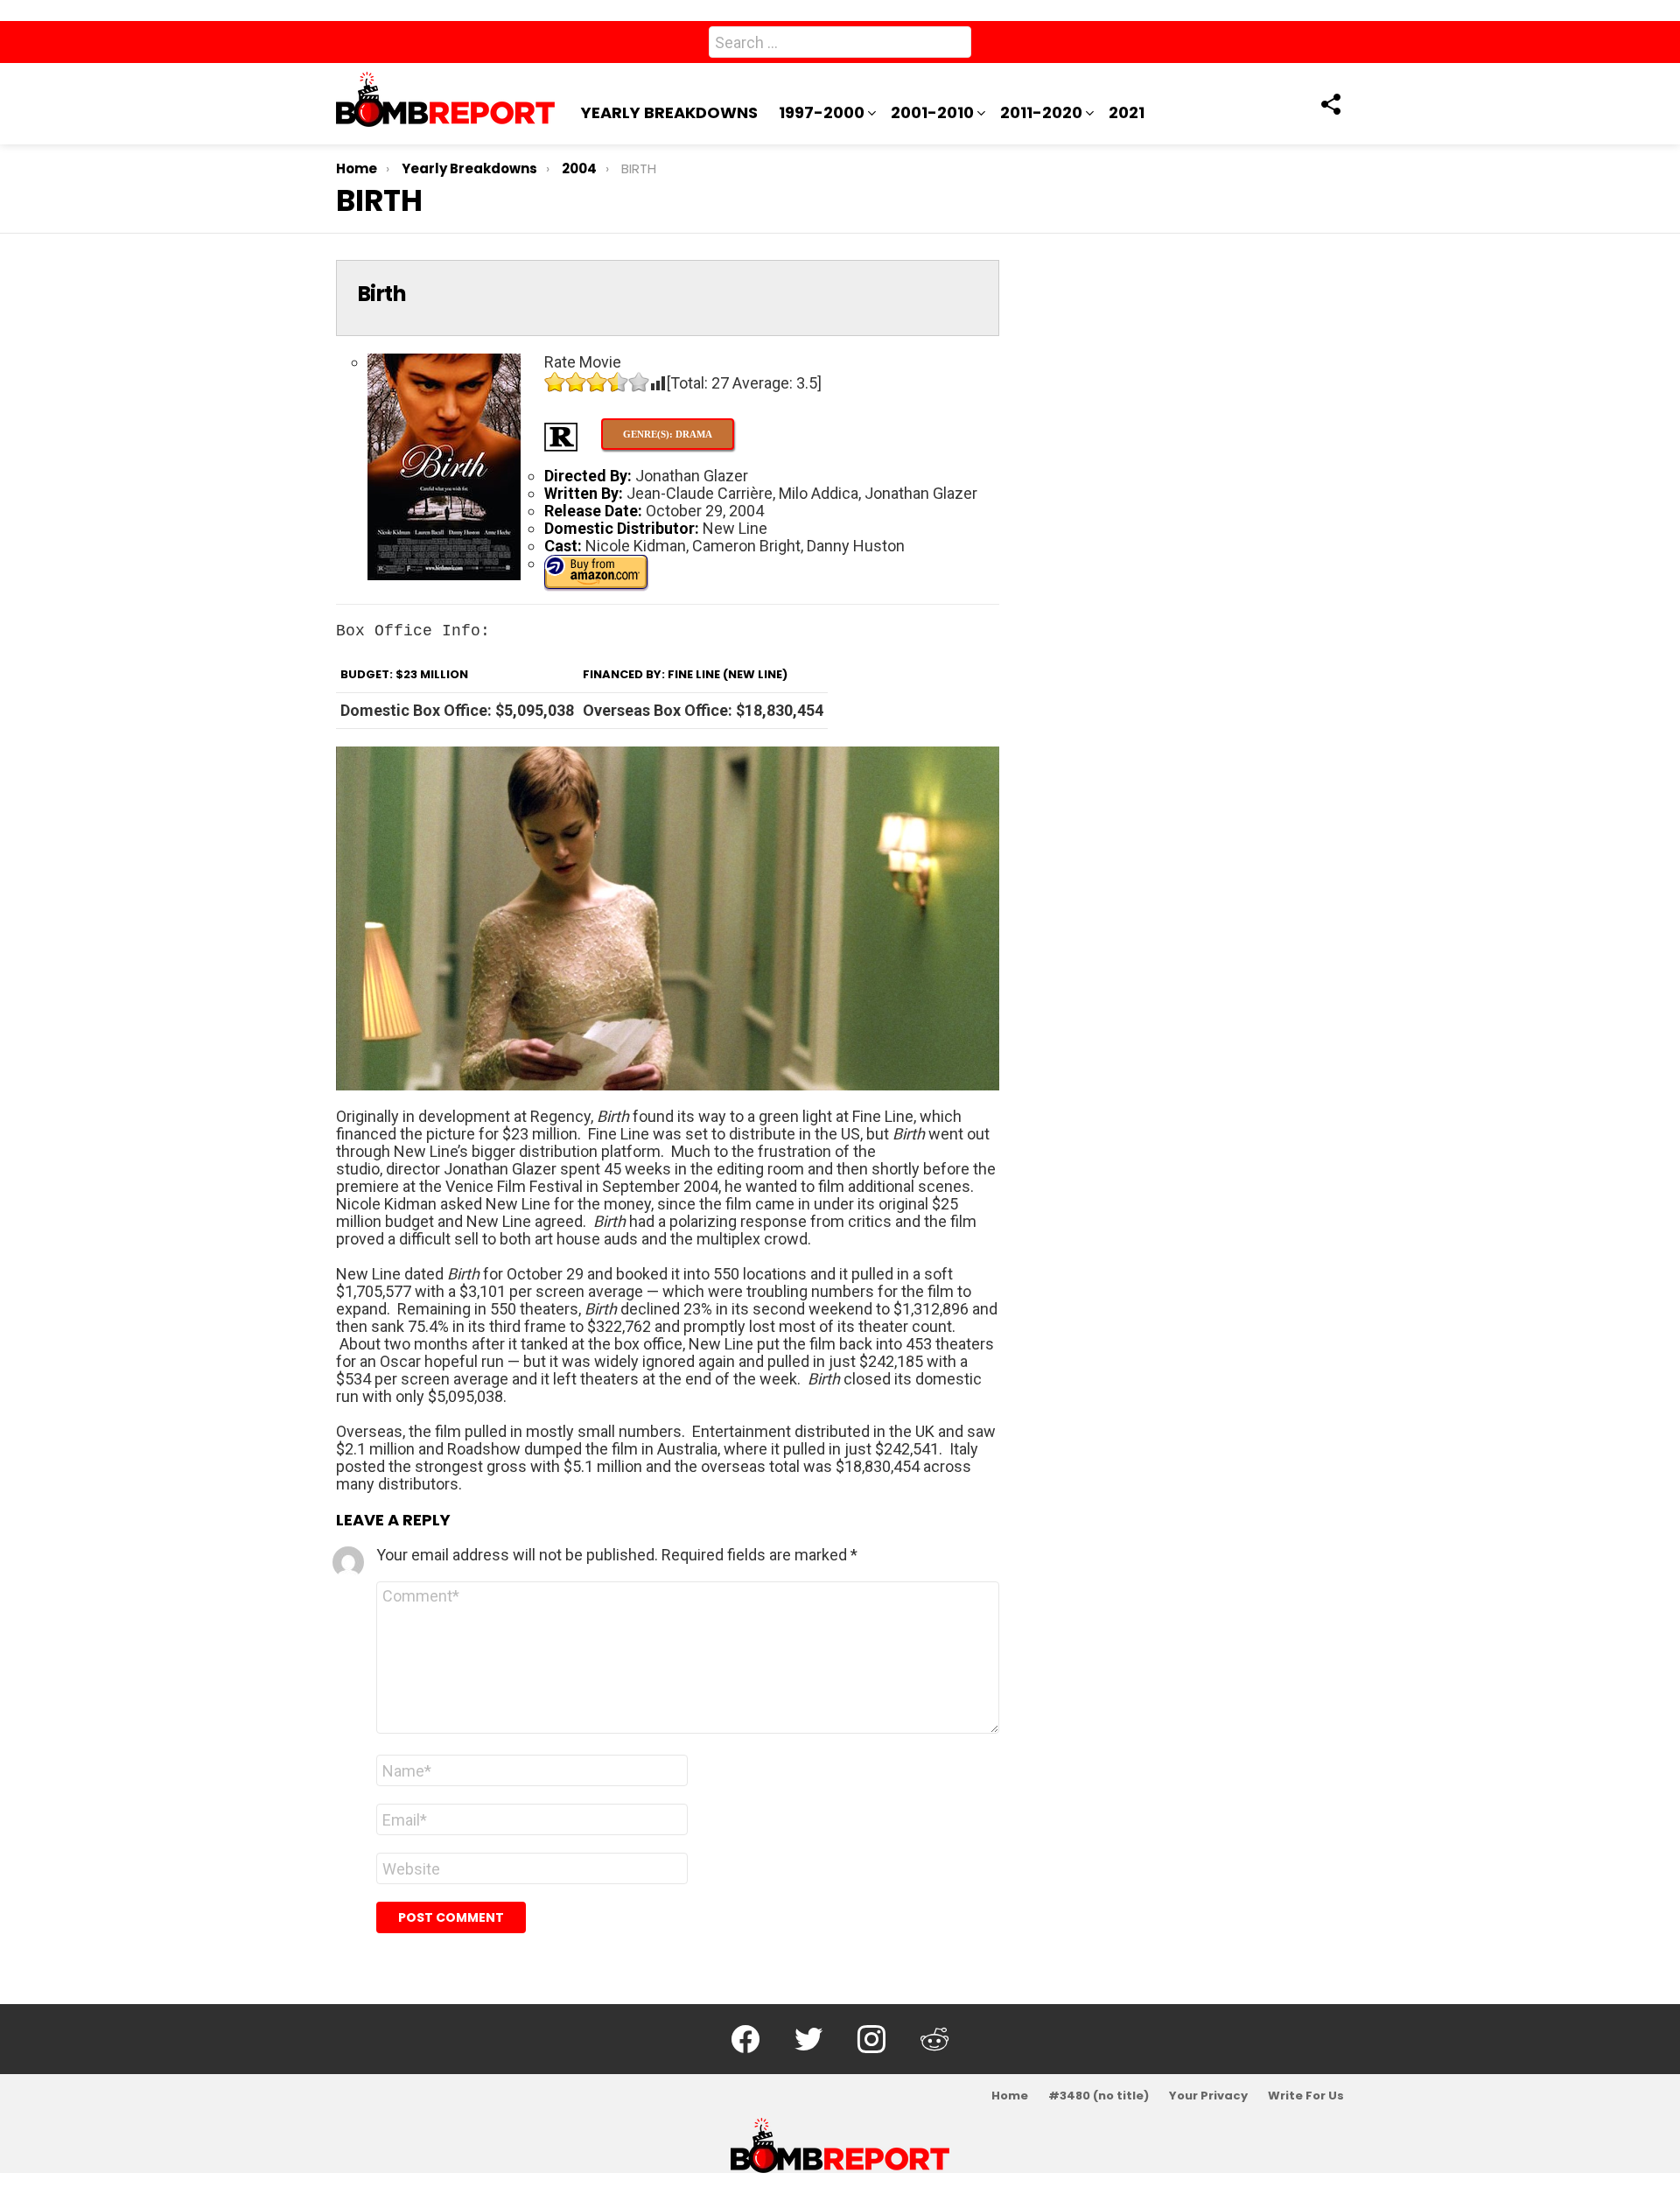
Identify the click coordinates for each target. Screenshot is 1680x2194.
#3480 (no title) (1099, 2096)
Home (1010, 2096)
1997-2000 (822, 112)
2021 (1127, 112)
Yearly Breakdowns (669, 112)
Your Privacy (1208, 2096)
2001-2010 (932, 112)
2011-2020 (1041, 112)
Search (954, 46)
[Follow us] (1330, 104)
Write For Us (1306, 2096)
